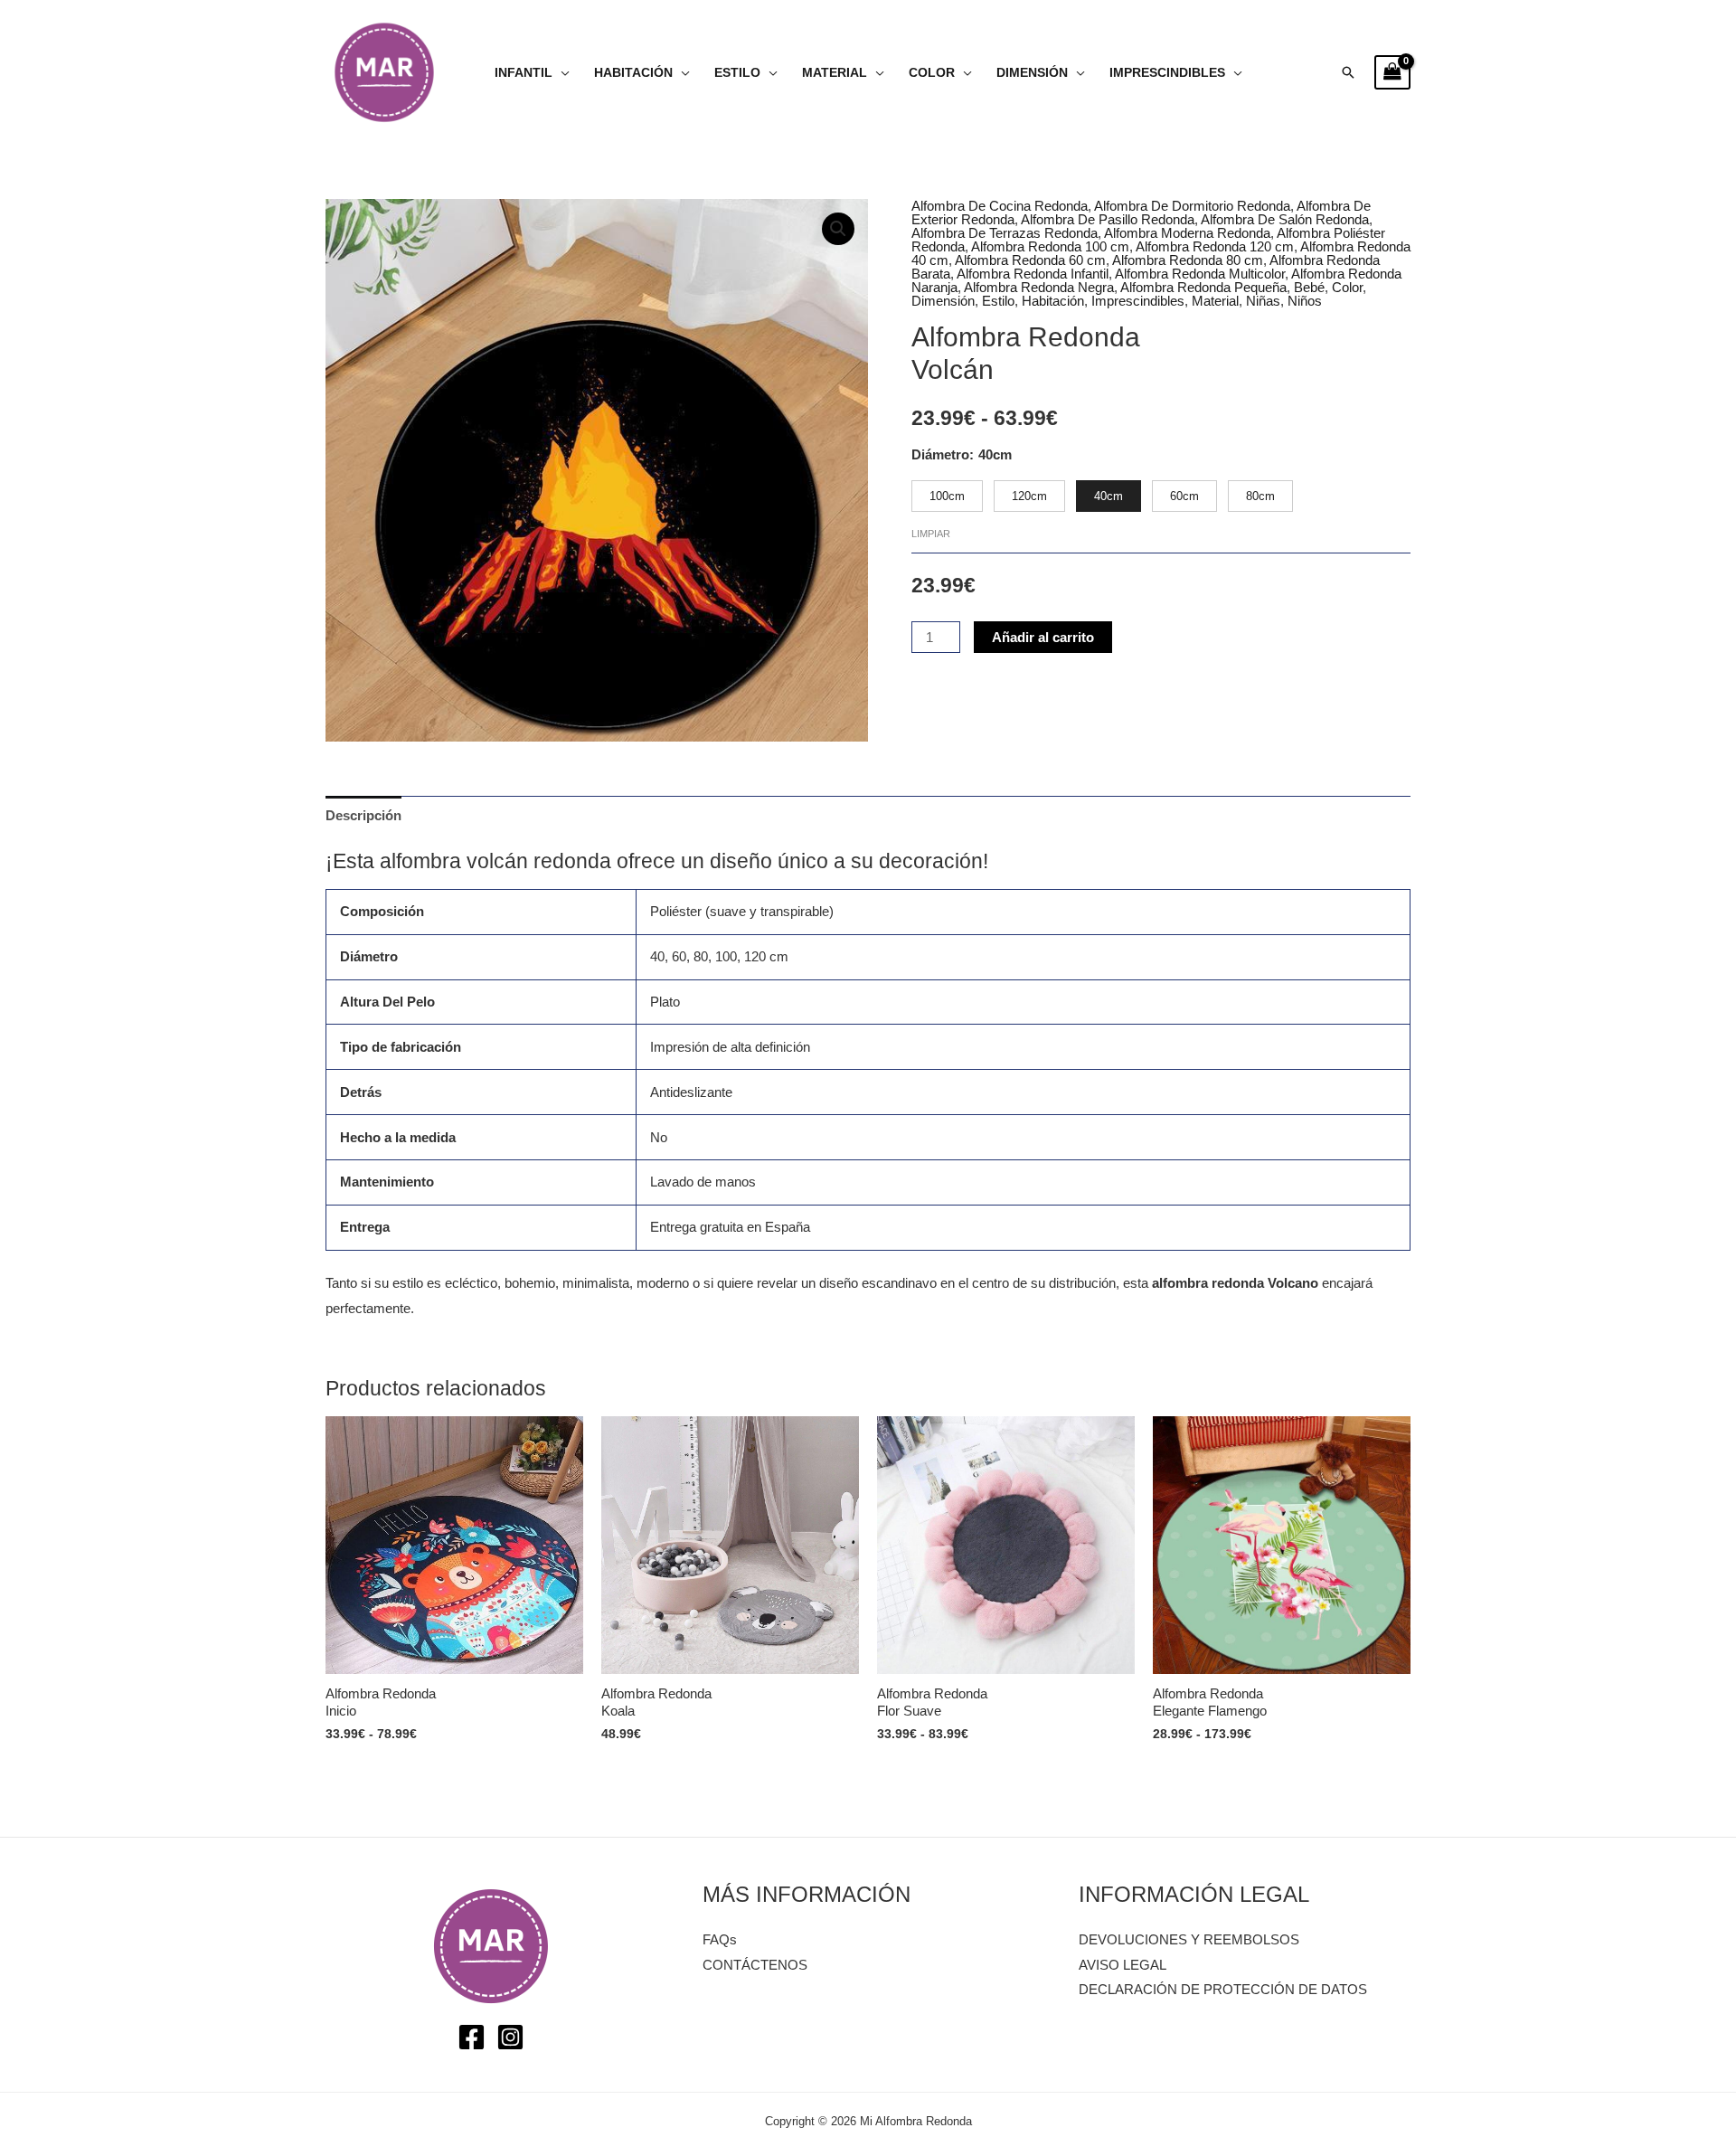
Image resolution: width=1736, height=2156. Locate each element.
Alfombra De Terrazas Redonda (1005, 233)
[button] (1348, 72)
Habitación (633, 73)
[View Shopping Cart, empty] (1392, 72)
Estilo (737, 73)
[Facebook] (472, 2037)
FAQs (720, 1939)
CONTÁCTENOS (755, 1965)
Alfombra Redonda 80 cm (1188, 260)
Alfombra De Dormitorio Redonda (1192, 206)
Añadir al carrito (1043, 637)
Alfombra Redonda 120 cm (1215, 246)
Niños (1305, 301)
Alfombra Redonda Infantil (1033, 274)
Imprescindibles (1167, 73)
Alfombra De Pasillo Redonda (1108, 219)
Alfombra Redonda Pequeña (1203, 287)
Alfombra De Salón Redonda (1285, 219)
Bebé (1309, 287)
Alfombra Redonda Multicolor (1200, 274)
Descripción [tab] (363, 815)
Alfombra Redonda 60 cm (1030, 260)
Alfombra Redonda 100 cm (1050, 246)
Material (835, 73)
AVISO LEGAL (1123, 1965)
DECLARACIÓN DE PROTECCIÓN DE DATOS (1223, 1989)
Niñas (1263, 301)
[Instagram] (510, 2037)
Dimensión (1032, 73)
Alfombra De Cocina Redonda (1000, 206)
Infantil (524, 73)
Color (932, 73)
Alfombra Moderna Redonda (1187, 233)
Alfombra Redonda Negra (1039, 287)
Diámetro (940, 454)
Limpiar (931, 534)
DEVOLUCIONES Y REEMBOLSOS (1189, 1939)
